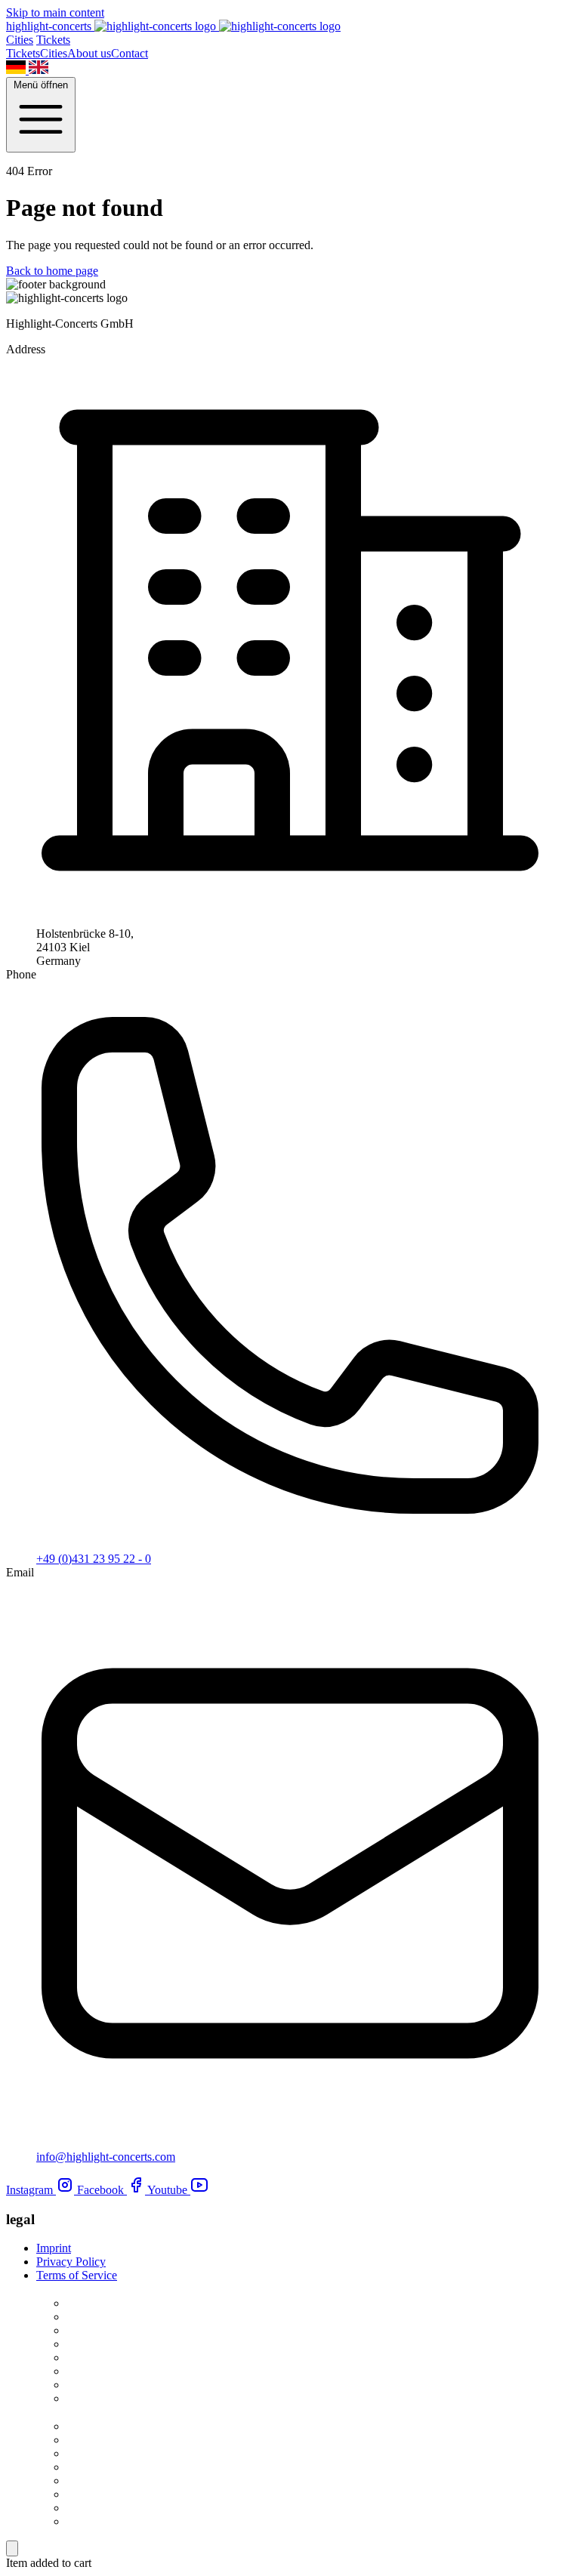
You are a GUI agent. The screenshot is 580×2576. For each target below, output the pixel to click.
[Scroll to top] (12, 2548)
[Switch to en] (39, 70)
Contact (130, 53)
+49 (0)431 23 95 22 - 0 (94, 1559)
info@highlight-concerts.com (106, 2157)
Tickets (53, 40)
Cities (20, 40)
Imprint (54, 2248)
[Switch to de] (17, 70)
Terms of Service (77, 2275)
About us (89, 53)
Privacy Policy (71, 2262)
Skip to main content (55, 12)
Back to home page (52, 271)
